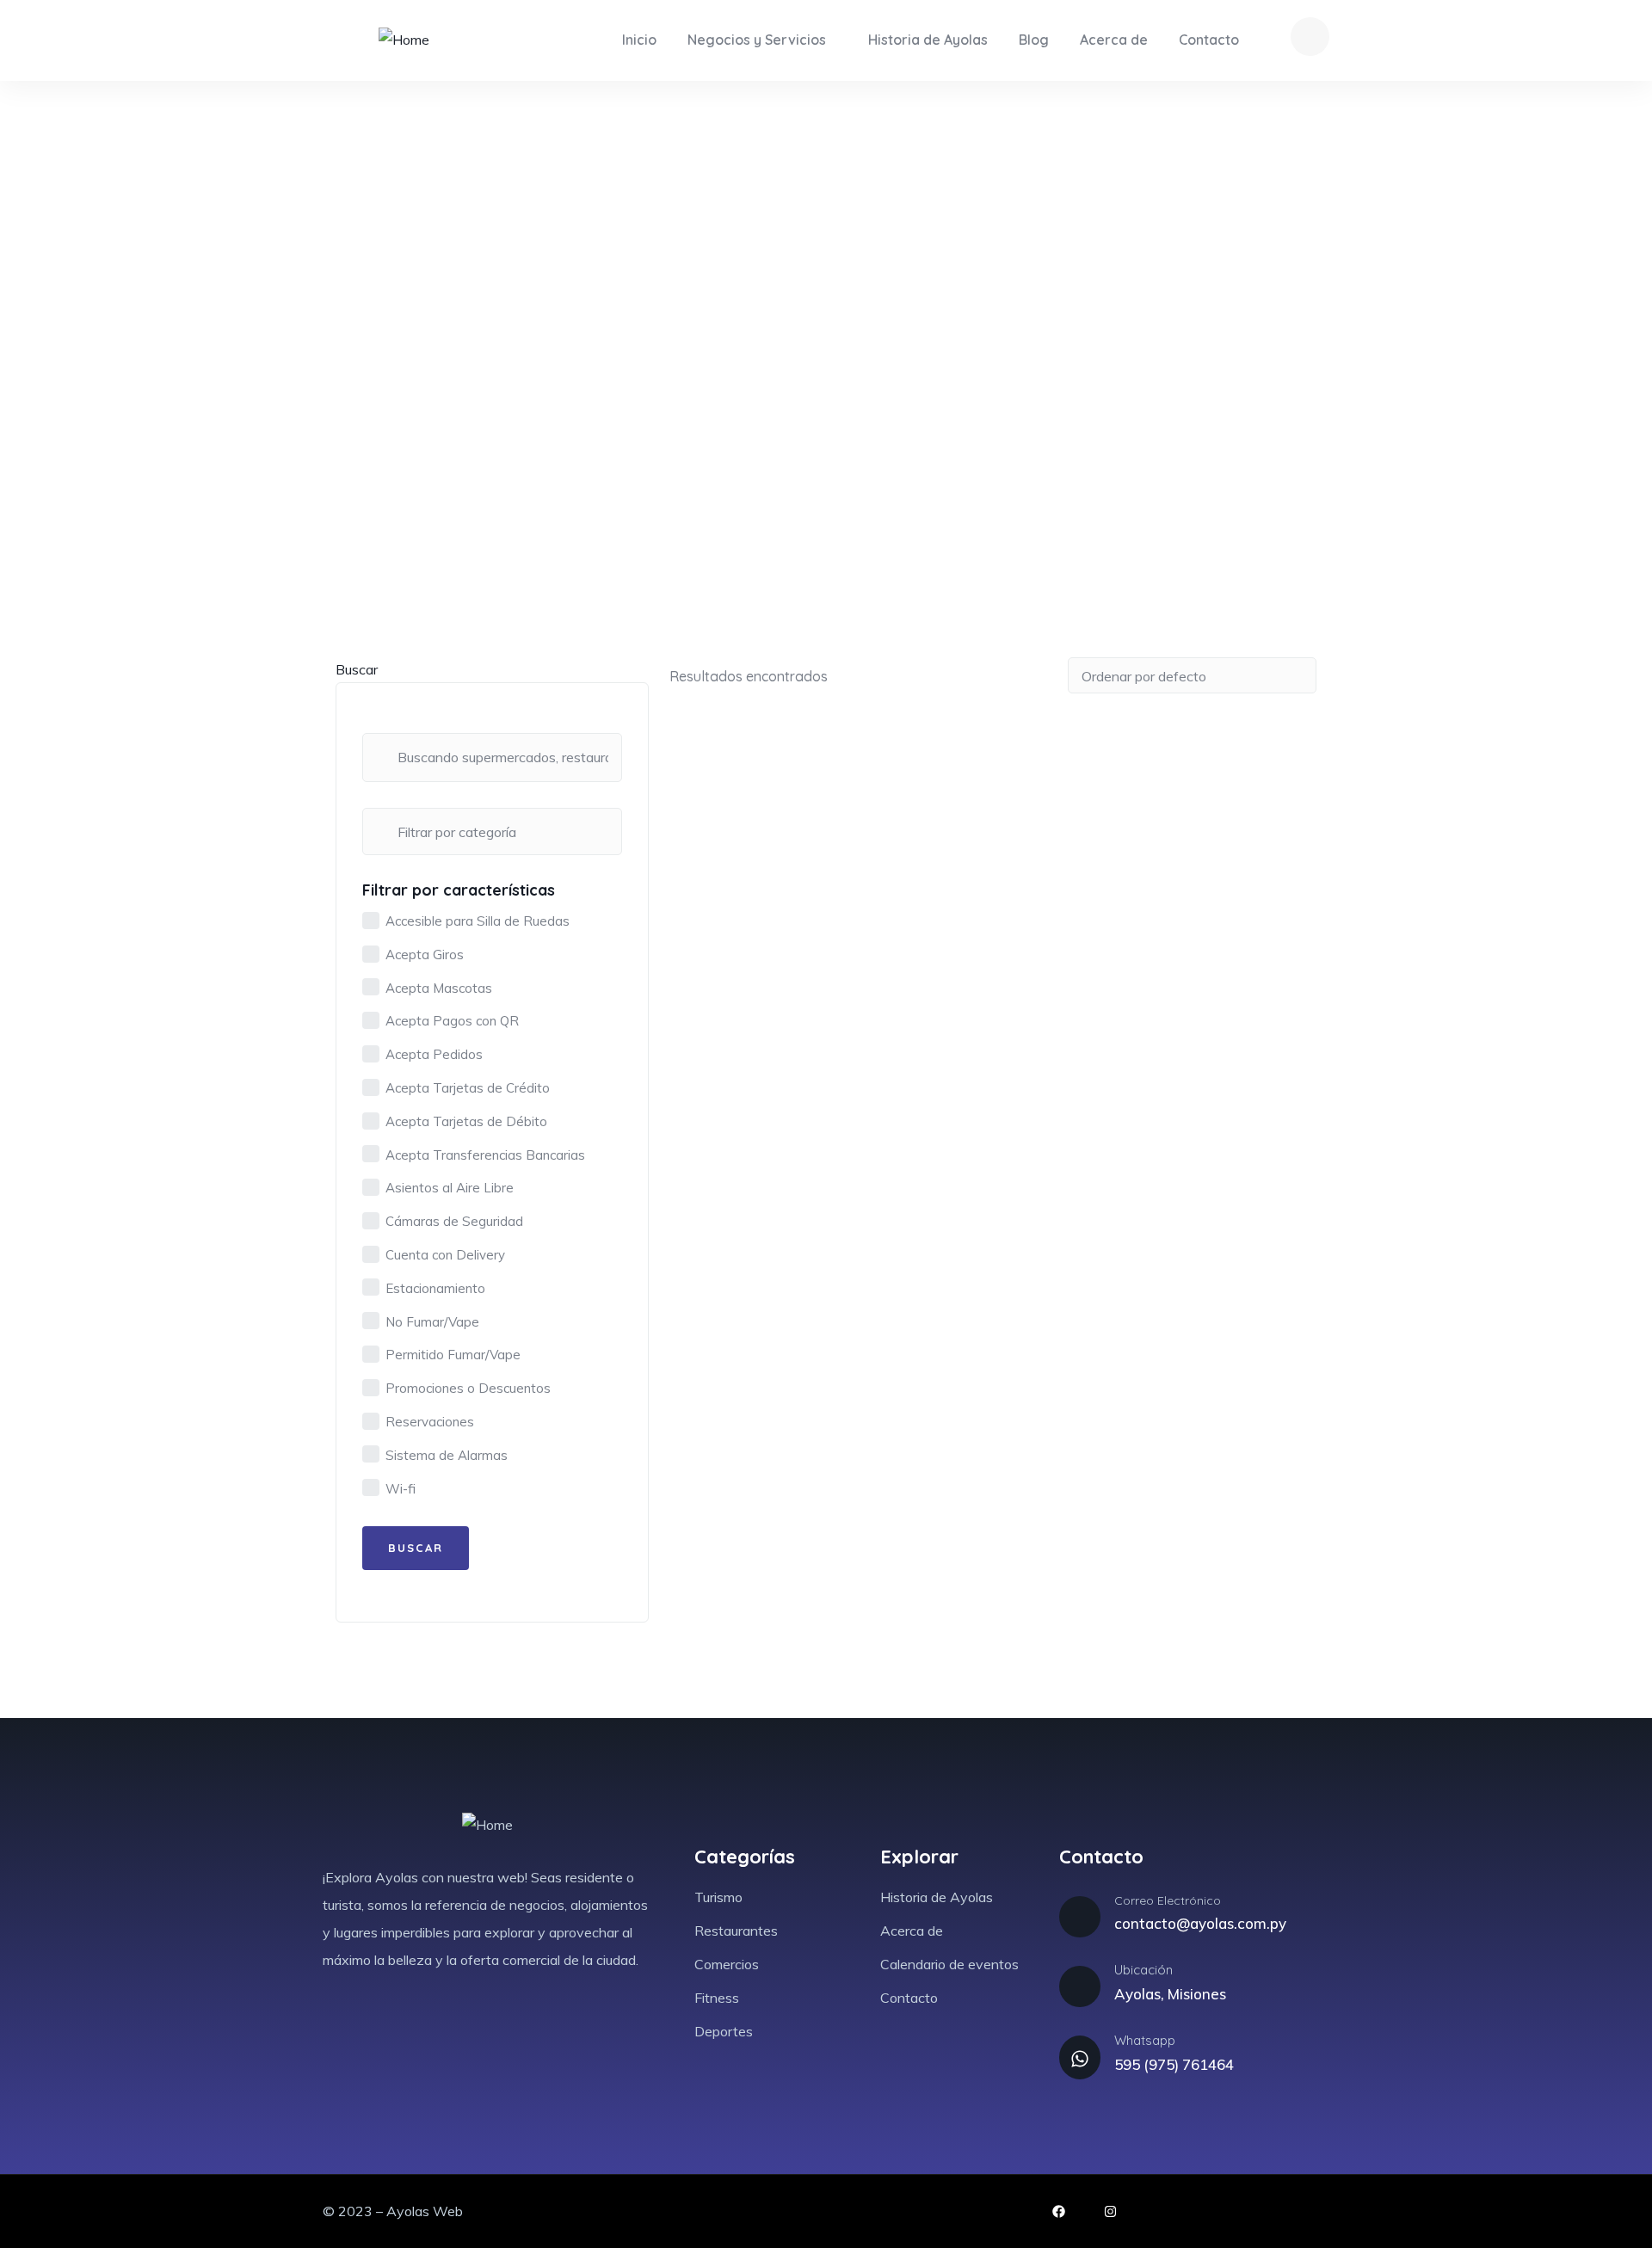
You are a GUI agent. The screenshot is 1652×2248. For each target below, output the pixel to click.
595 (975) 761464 (1174, 2064)
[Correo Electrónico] (1080, 1917)
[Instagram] (1110, 2211)
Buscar (357, 669)
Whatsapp (1145, 2040)
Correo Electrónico (1168, 1900)
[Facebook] (1059, 2211)
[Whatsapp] (1080, 2057)
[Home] (404, 40)
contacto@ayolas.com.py (1200, 1923)
